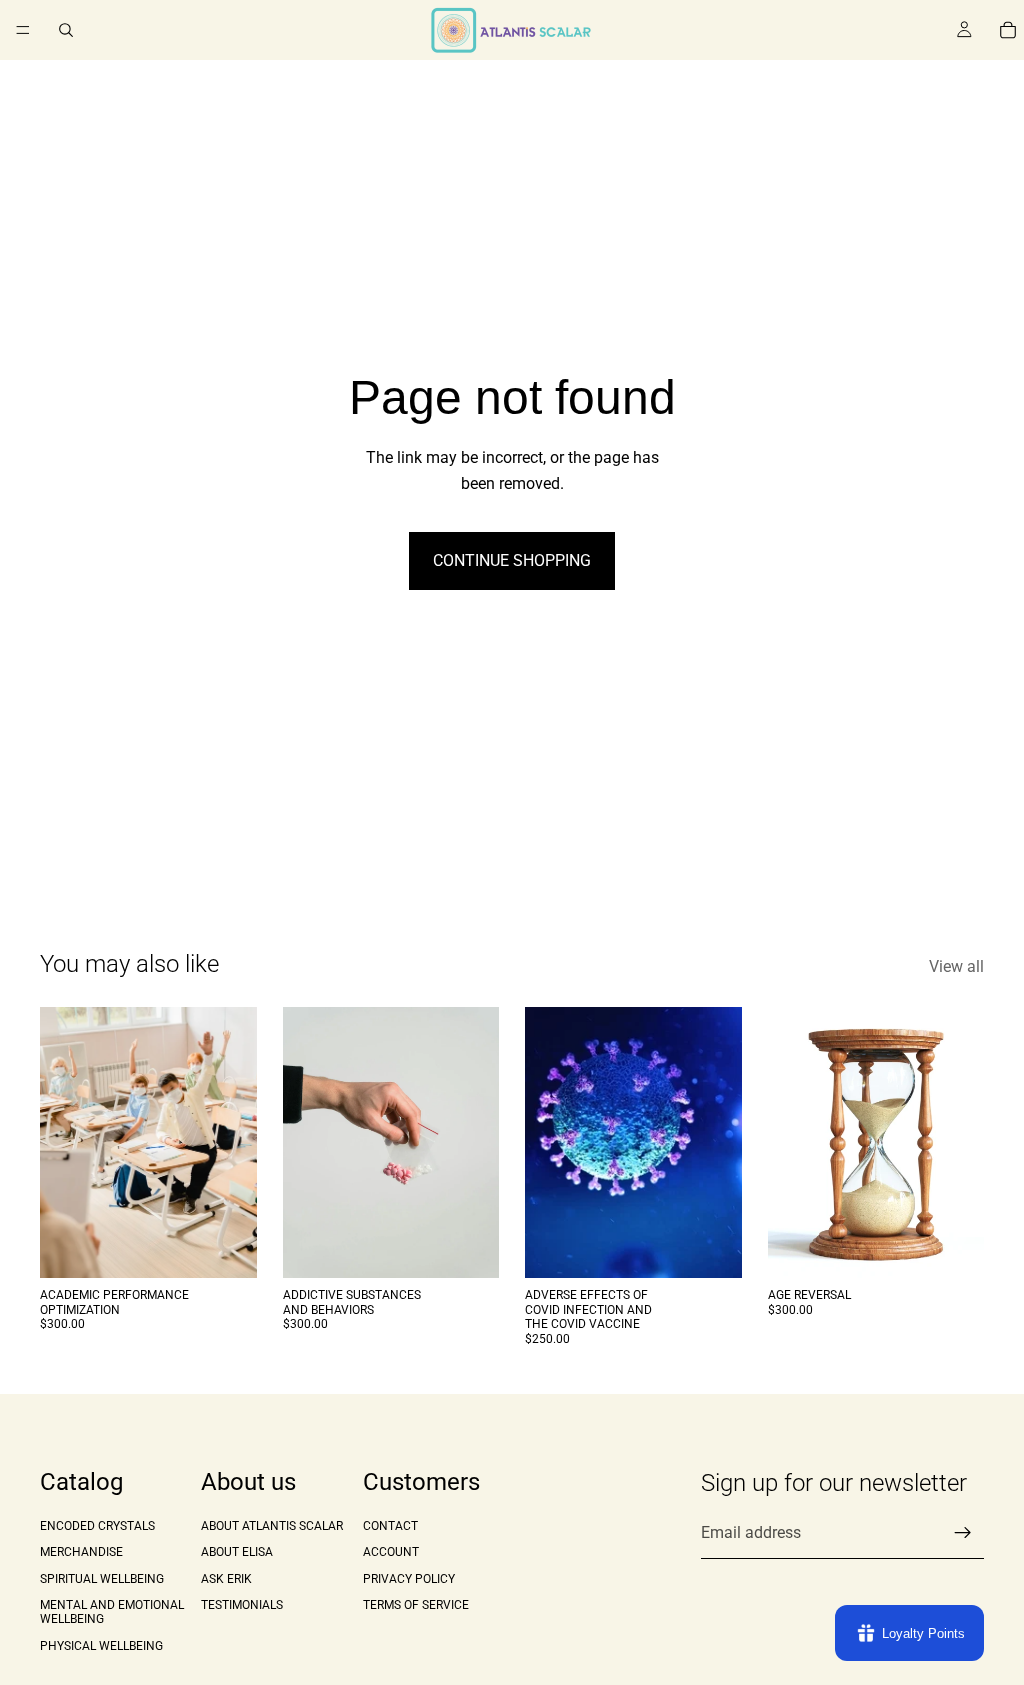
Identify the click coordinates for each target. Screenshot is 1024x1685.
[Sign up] (963, 1533)
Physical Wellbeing (101, 1646)
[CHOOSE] (953, 1248)
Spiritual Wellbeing (102, 1578)
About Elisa (237, 1552)
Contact (390, 1526)
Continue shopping (512, 560)
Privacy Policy (409, 1578)
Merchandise (81, 1552)
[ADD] (226, 1248)
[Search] (66, 30)
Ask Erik (226, 1578)
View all (956, 966)
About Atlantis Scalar (272, 1526)
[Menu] (23, 30)
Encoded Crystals (97, 1526)
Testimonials (242, 1605)
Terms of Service (416, 1605)
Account (391, 1552)
